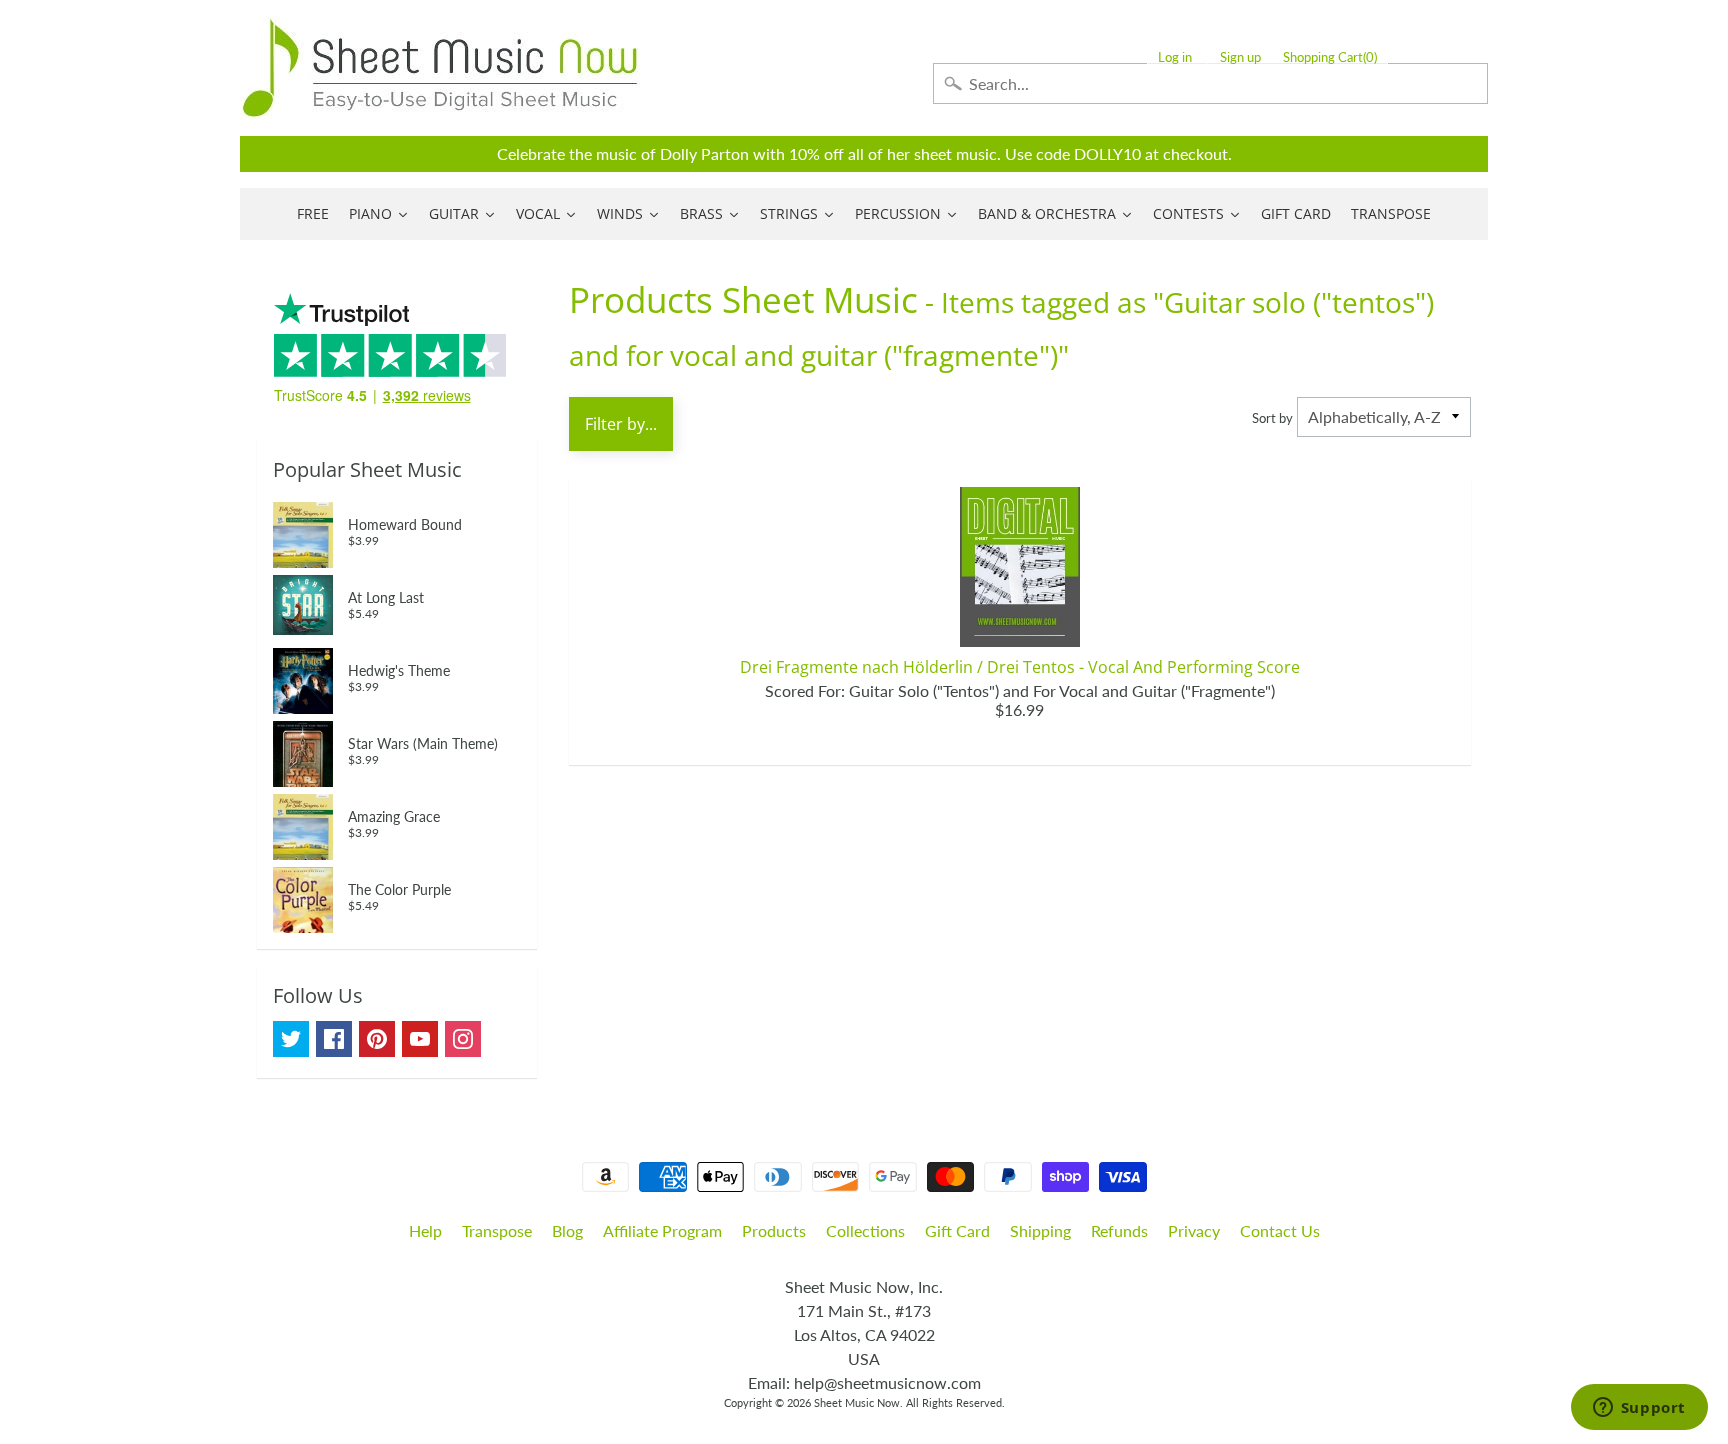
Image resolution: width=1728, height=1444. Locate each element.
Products (774, 1230)
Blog (567, 1230)
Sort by (1272, 418)
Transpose (497, 1230)
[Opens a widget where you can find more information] (1639, 1409)
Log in (1175, 57)
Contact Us (1280, 1230)
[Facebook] (334, 1039)
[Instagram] (463, 1039)
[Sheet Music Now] (440, 68)
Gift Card (957, 1230)
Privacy (1194, 1230)
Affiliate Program (662, 1230)
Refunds (1119, 1230)
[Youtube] (420, 1039)
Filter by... (621, 424)
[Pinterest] (377, 1039)
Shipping (1040, 1230)
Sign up (1240, 57)
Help (425, 1230)
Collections (865, 1230)
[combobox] (1210, 83)
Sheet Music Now (857, 1402)
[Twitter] (291, 1039)
